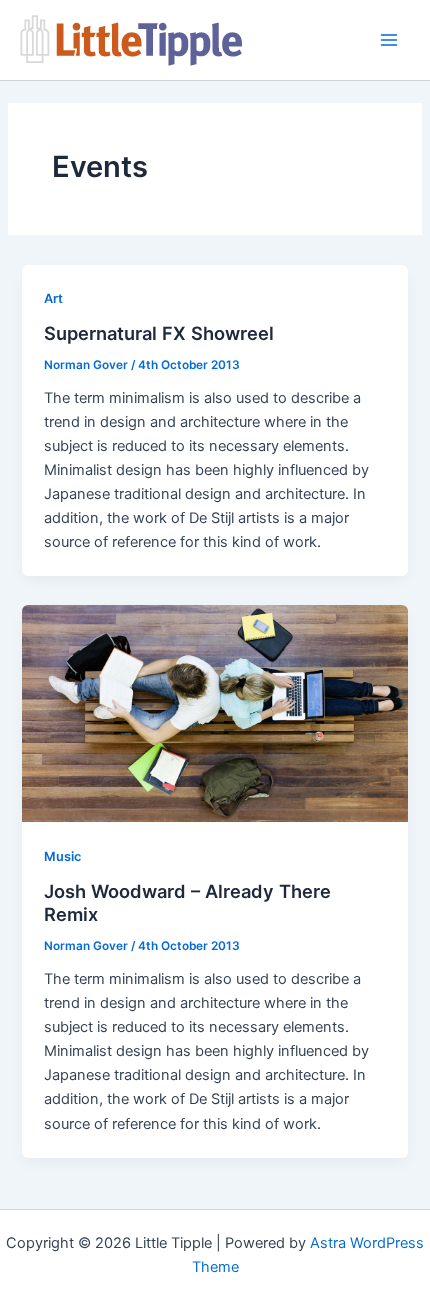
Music (62, 856)
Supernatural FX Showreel (159, 333)
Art (53, 298)
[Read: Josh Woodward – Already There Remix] (214, 713)
